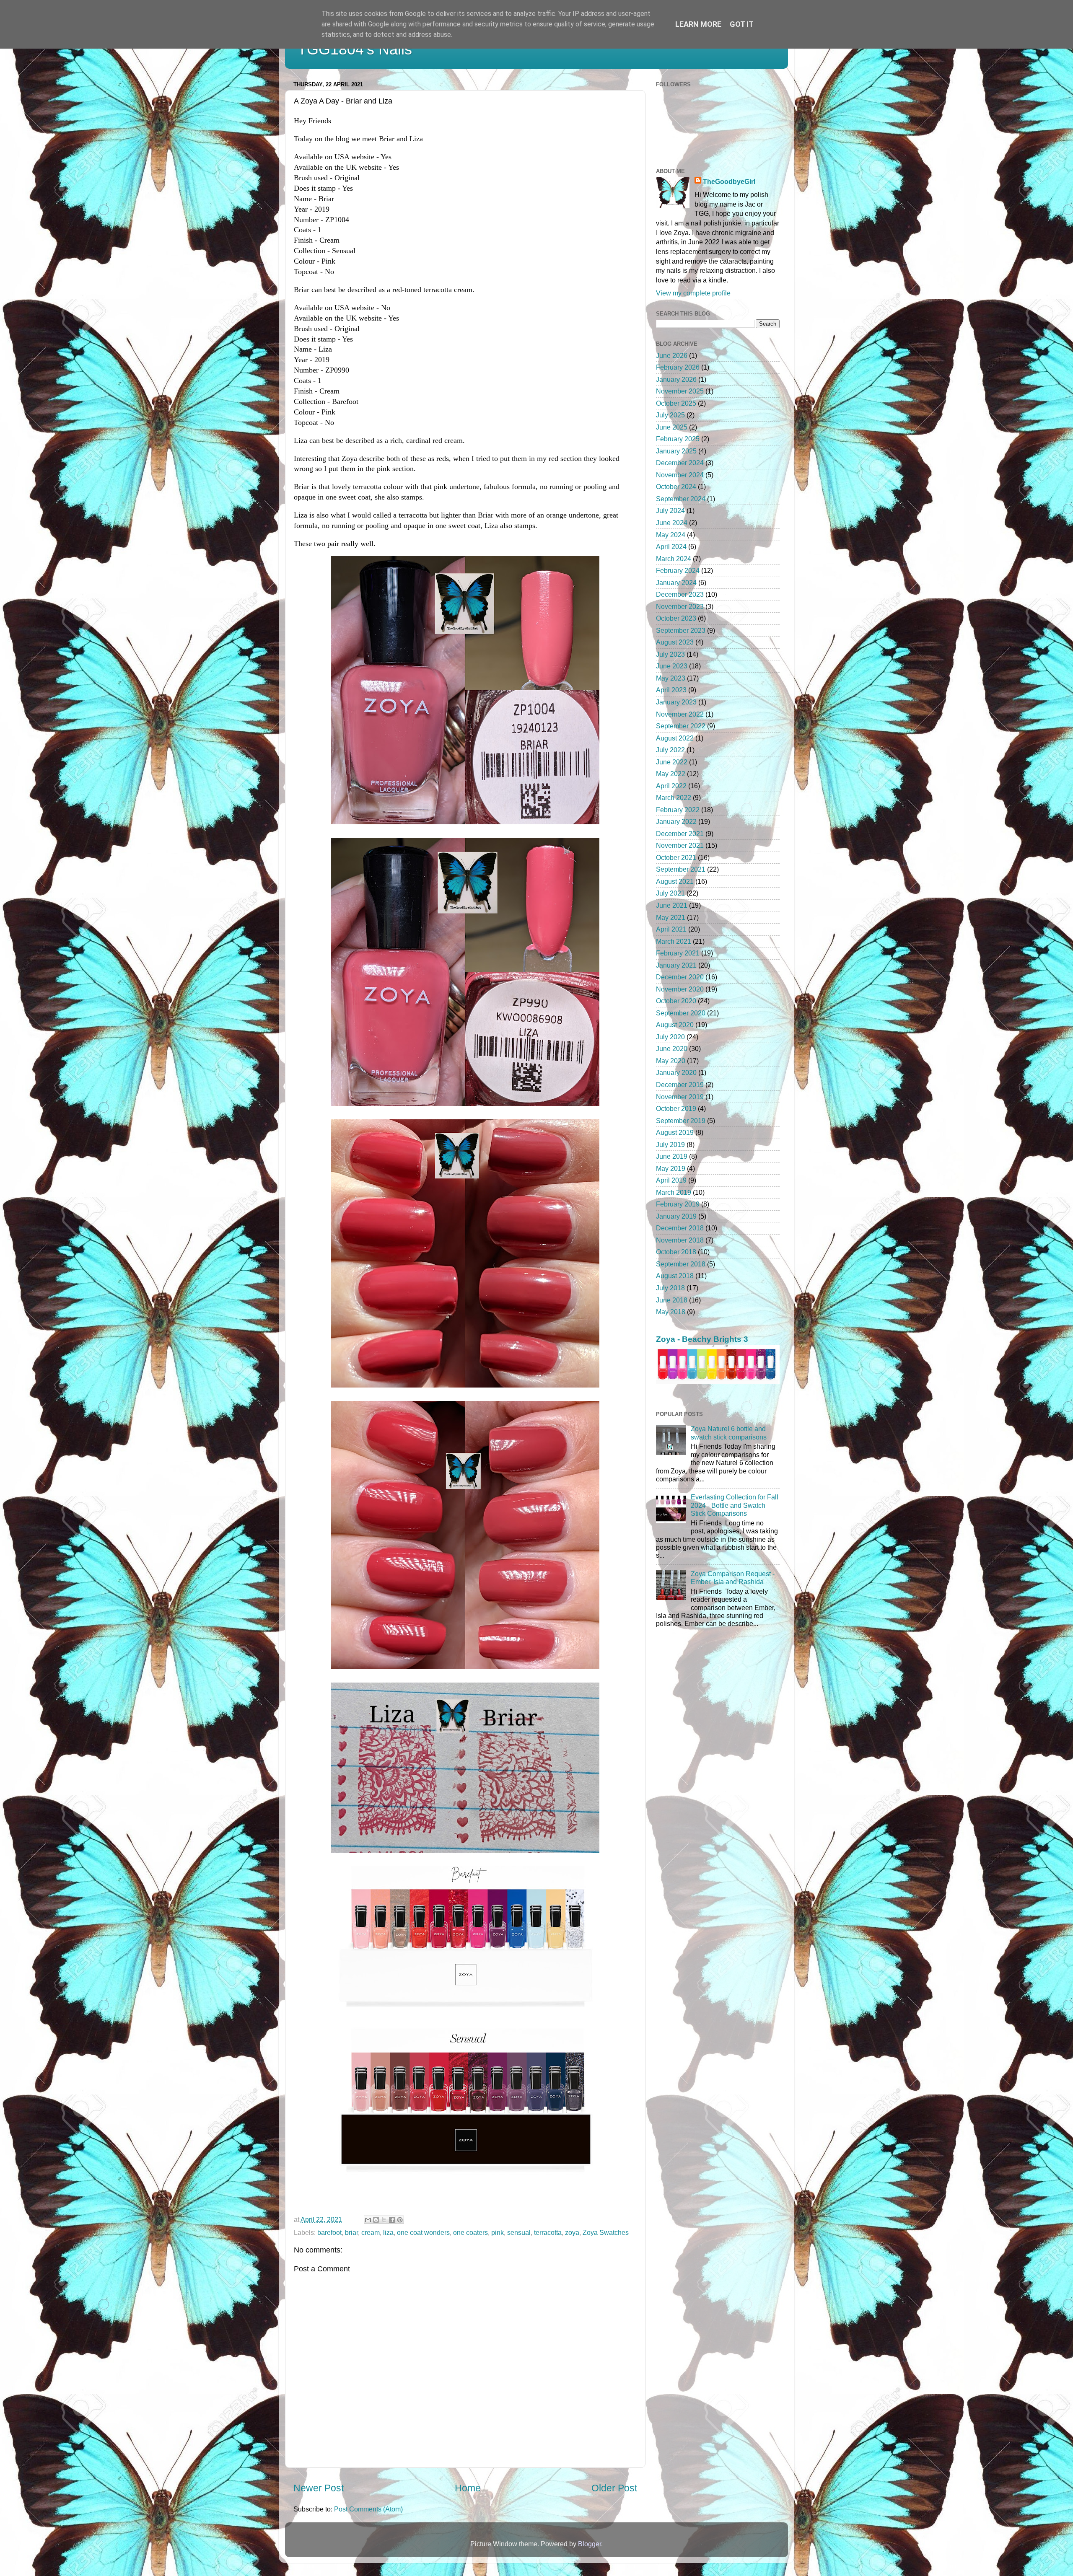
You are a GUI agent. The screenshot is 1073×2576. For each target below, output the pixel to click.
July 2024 (670, 510)
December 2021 (680, 834)
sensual (519, 2232)
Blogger (590, 2544)
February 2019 (678, 1204)
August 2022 (675, 738)
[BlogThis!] (376, 2220)
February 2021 (678, 953)
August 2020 (675, 1025)
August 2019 (675, 1132)
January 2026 (676, 379)
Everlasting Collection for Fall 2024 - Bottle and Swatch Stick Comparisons (735, 1505)
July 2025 (670, 415)
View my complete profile (693, 293)
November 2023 (680, 606)
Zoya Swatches (606, 2232)
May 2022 (671, 774)
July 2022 (670, 750)
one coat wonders (423, 2232)
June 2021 (672, 905)
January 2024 (676, 583)
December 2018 (680, 1228)
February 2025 (678, 439)
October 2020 (676, 1001)
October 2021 (676, 857)
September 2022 (681, 726)
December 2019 (680, 1085)
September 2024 (681, 499)
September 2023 (681, 630)
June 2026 (672, 355)
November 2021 (680, 845)
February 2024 (678, 570)
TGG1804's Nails (355, 49)
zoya (572, 2232)
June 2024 (672, 523)
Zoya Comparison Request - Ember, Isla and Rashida (733, 1578)
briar (351, 2232)
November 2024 (680, 475)
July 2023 (670, 654)
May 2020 (671, 1061)
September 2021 (681, 869)
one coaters (470, 2232)
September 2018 (681, 1264)
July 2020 (670, 1037)
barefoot (329, 2232)
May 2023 (671, 678)
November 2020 (680, 989)
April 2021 (671, 929)
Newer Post (319, 2488)
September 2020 (681, 1013)
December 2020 (680, 977)
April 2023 (671, 690)
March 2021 (674, 941)
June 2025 (672, 427)
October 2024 (676, 487)
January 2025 (676, 451)
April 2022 (671, 786)
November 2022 (680, 714)
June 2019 (672, 1156)
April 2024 (671, 546)
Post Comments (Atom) (368, 2509)
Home (468, 2488)
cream (371, 2232)
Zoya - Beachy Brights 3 (702, 1339)
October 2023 (676, 618)
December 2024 (680, 463)
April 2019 (671, 1180)
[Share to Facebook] (392, 2220)
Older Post (614, 2488)
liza (388, 2232)
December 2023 (680, 594)
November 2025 (680, 391)
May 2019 (671, 1168)
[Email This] (368, 2220)
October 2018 (676, 1252)
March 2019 (674, 1192)
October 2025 (676, 403)
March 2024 (674, 559)
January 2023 (676, 702)
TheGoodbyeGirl (729, 181)
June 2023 (672, 666)
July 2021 (670, 893)
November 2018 (680, 1240)
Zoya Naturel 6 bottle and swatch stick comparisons (729, 1433)
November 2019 (680, 1097)
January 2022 (676, 821)
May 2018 (671, 1312)
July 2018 (670, 1288)
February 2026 (678, 367)
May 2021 (671, 917)
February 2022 (678, 810)
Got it (742, 24)
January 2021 (676, 965)
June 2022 (672, 762)
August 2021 (675, 881)
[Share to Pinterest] (400, 2220)
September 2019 (681, 1121)
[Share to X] (384, 2220)
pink (498, 2232)
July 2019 (670, 1144)
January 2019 (676, 1216)
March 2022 (674, 797)
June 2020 (672, 1049)
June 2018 (672, 1300)
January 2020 (676, 1072)
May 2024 (671, 535)
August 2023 (675, 642)
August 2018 (675, 1276)
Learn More (698, 24)
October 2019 (676, 1108)
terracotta (548, 2232)
